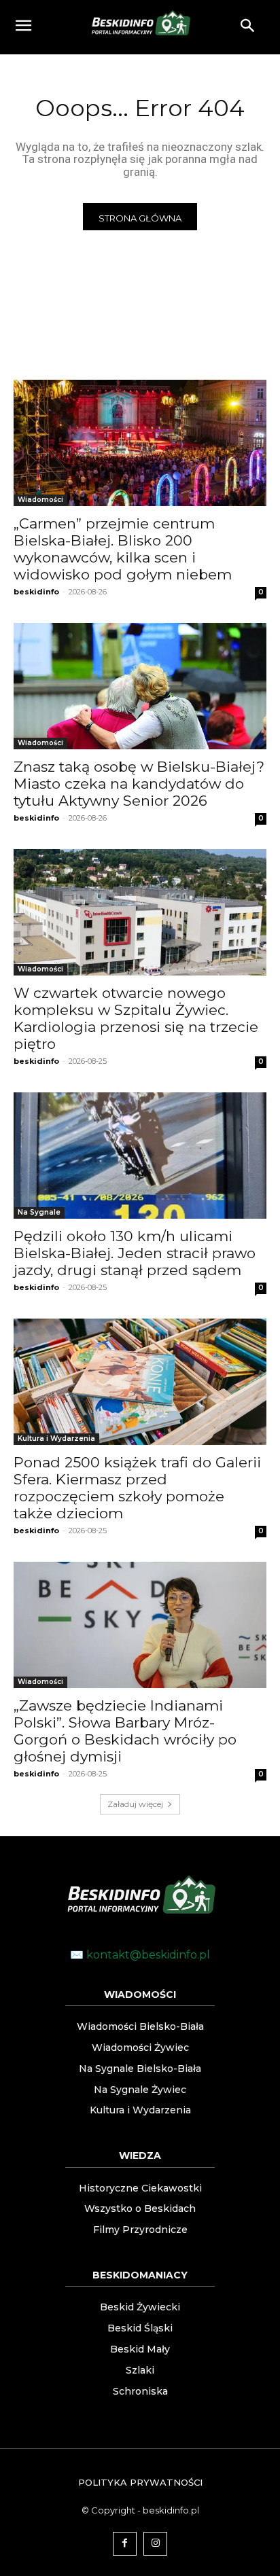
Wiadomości (40, 500)
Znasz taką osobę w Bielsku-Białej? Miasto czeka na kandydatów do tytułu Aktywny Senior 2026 (139, 784)
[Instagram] (155, 2544)
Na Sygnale (39, 1212)
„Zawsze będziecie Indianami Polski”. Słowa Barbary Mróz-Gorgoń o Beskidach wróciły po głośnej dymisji (125, 1731)
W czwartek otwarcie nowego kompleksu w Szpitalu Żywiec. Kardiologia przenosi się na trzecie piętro (136, 1018)
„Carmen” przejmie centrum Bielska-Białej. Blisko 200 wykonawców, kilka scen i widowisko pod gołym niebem (123, 549)
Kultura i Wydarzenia (56, 1438)
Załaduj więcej (135, 1804)
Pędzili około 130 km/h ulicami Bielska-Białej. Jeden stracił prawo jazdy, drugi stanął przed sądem (135, 1253)
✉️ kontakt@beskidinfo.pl (140, 1955)
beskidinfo (36, 592)
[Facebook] (125, 2544)
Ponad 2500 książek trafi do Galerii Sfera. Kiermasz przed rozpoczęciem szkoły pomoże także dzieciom (137, 1488)
